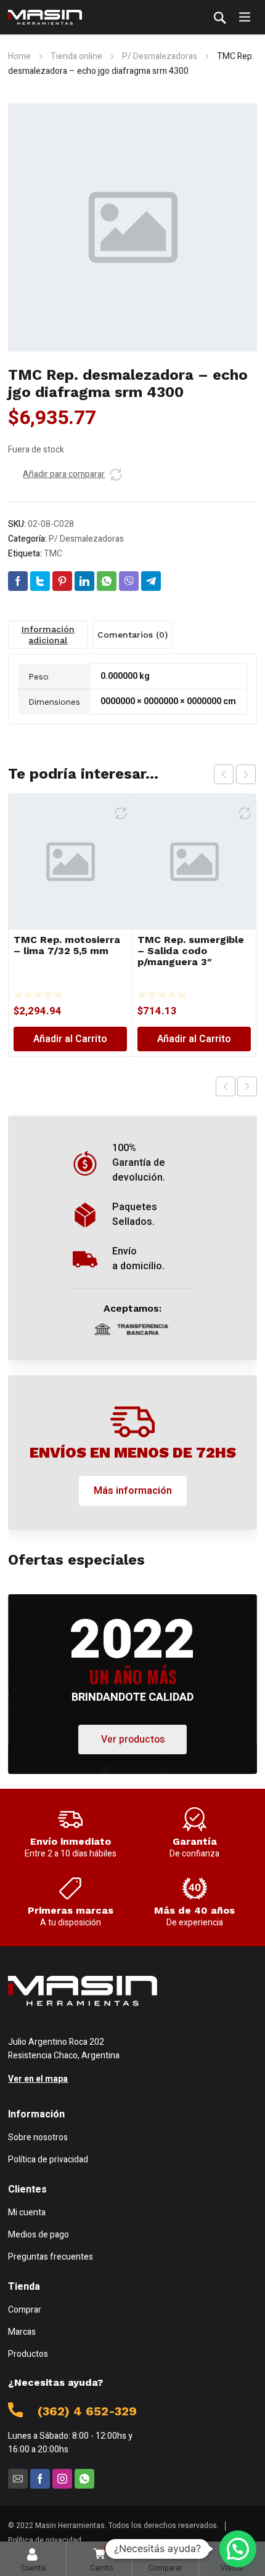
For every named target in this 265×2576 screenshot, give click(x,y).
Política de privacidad (45, 2540)
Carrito (101, 2558)
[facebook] (40, 2479)
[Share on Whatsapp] (107, 581)
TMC (53, 554)
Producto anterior (226, 1086)
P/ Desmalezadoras (160, 56)
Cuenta (33, 2568)
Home (19, 56)
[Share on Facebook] (18, 581)
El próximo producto (247, 1086)
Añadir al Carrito (70, 1039)
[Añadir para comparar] (116, 475)
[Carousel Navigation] (235, 774)
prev (224, 774)
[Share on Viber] (129, 581)
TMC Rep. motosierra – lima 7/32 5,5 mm (67, 945)
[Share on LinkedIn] (84, 581)
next (246, 774)
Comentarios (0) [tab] (132, 635)
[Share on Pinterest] (62, 581)
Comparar (165, 2558)
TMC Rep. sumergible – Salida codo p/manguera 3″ (191, 951)
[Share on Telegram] (151, 581)
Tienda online (76, 56)
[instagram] (62, 2479)
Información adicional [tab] (48, 635)
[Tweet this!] (40, 581)
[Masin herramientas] (45, 17)
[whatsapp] (84, 2479)
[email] (18, 2479)
